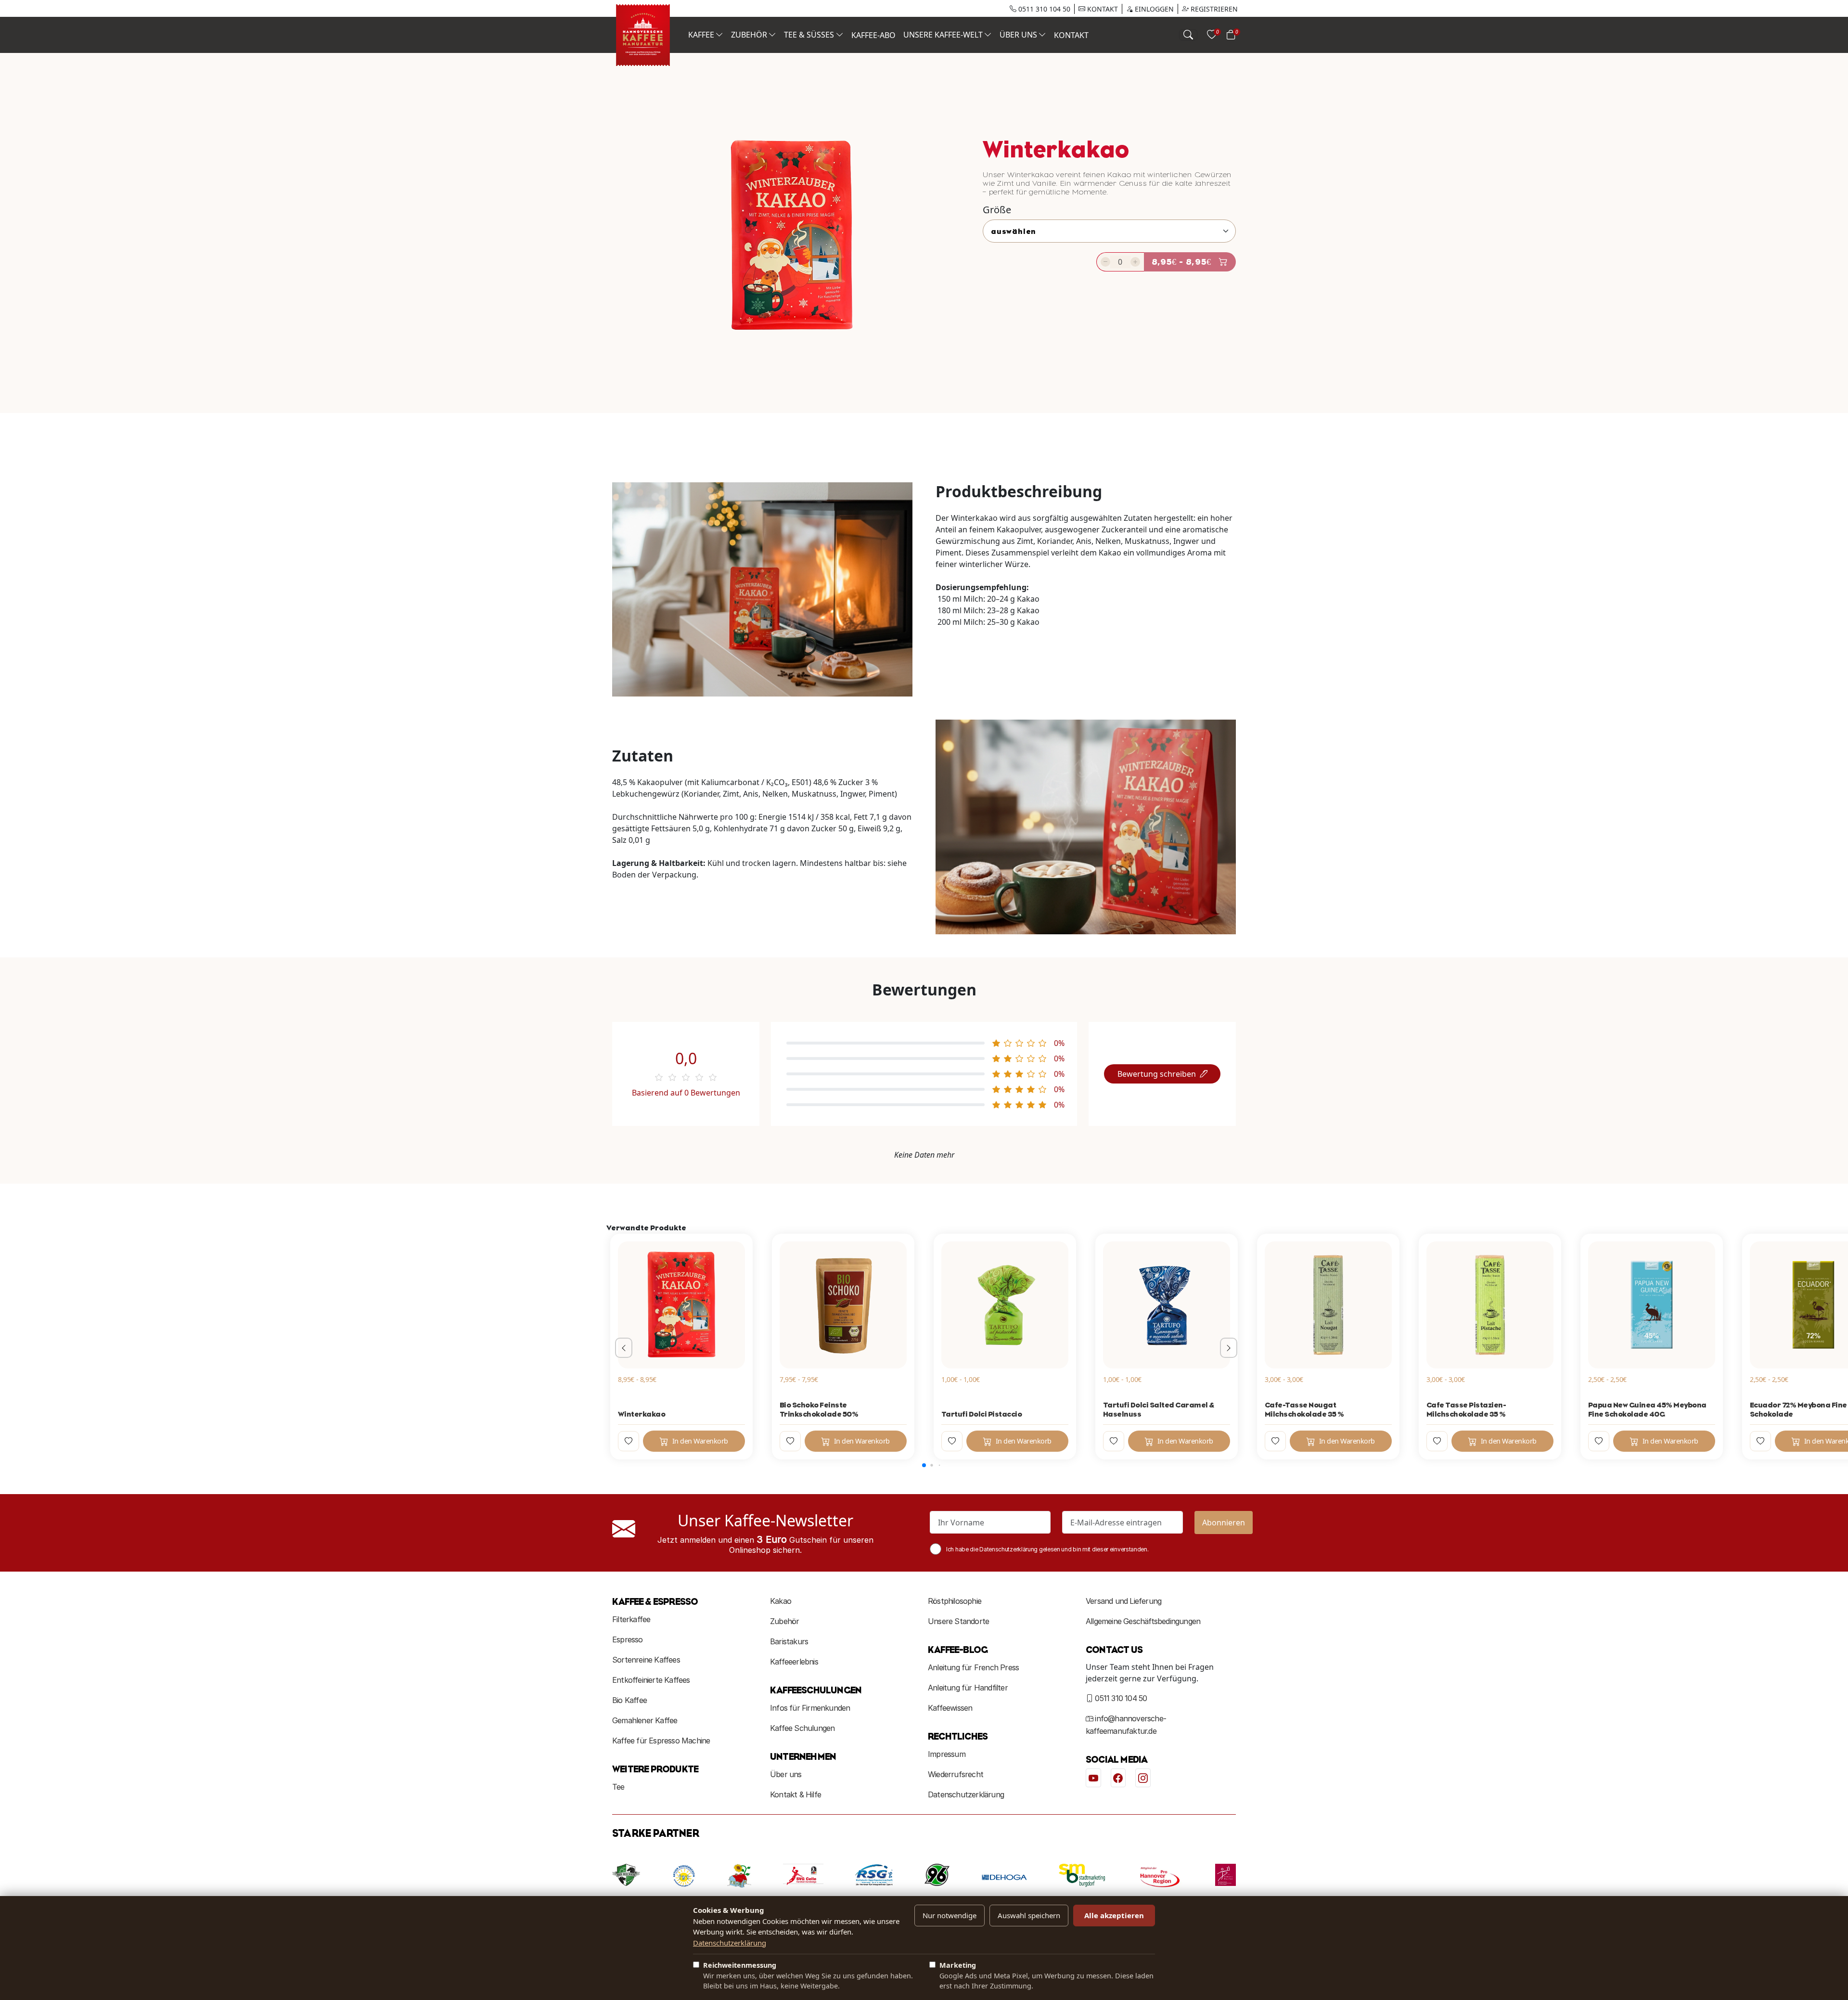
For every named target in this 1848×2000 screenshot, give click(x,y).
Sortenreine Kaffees (646, 1660)
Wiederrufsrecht (956, 1774)
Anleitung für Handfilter (968, 1688)
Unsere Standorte (958, 1621)
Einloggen (1153, 9)
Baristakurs (789, 1641)
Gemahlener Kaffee (645, 1720)
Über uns (786, 1774)
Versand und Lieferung (1123, 1601)
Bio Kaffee (629, 1700)
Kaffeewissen (950, 1708)
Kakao (781, 1601)
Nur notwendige (950, 1915)
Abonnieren (1224, 1523)
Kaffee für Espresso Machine (661, 1741)
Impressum (947, 1754)
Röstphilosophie (955, 1601)
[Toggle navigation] (1188, 35)
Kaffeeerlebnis (794, 1662)
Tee (618, 1787)
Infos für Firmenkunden (810, 1708)
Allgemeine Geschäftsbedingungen (1143, 1621)
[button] (924, 1465)
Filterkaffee (631, 1619)
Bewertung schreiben (1157, 1074)
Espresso (628, 1639)
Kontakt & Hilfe (796, 1794)
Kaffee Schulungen (802, 1728)
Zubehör (784, 1621)
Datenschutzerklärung (966, 1794)
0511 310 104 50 (1043, 9)
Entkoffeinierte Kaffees (651, 1680)
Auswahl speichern (1029, 1915)
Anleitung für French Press (973, 1667)
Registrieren (1213, 9)
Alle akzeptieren (1114, 1915)
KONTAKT (1102, 9)
